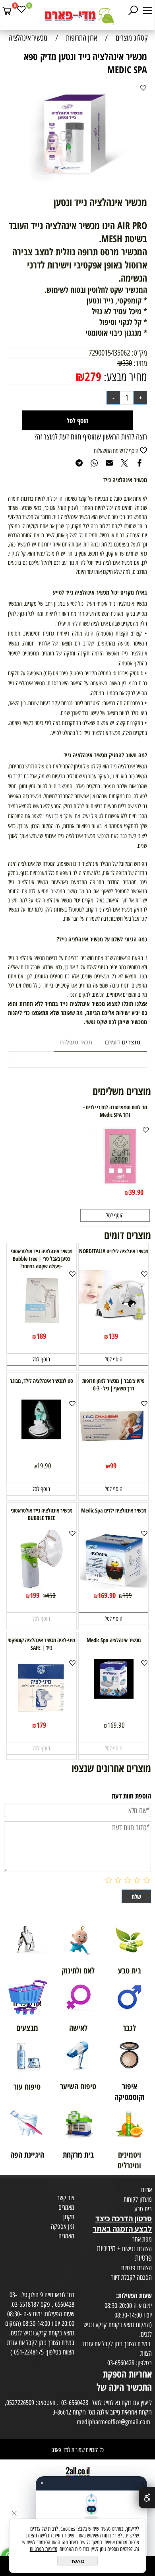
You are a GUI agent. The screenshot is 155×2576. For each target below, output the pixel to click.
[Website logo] (77, 16)
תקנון (69, 2217)
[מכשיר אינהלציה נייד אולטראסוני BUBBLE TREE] (42, 1586)
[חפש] (133, 11)
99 (113, 1466)
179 (41, 1725)
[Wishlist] (21, 11)
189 (41, 1336)
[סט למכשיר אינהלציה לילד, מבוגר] (41, 1437)
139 (113, 1336)
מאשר (77, 2561)
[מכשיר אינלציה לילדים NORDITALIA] (113, 1320)
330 (127, 363)
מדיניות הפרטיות (44, 2549)
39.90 (136, 1192)
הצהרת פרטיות (137, 2268)
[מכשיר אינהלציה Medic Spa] (114, 1696)
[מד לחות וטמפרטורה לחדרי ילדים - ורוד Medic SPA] (120, 1183)
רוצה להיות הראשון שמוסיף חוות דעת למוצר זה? (91, 437)
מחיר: (139, 363)
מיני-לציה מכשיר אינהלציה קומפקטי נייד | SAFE (41, 1644)
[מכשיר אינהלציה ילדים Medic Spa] (114, 1586)
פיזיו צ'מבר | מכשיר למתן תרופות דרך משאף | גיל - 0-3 (113, 1384)
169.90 (107, 1595)
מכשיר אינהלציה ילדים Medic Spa (114, 1510)
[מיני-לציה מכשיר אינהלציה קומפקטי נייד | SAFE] (42, 1716)
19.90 (44, 1466)
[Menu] (147, 11)
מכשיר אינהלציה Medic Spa (114, 1640)
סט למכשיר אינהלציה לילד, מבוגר (42, 1381)
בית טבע (143, 2209)
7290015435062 (109, 353)
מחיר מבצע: (124, 377)
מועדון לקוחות (138, 2199)
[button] (115, 1215)
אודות (146, 2190)
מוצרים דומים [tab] (123, 1042)
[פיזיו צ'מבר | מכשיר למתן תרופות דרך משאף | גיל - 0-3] (113, 1442)
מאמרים (66, 2207)
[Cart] (7, 11)
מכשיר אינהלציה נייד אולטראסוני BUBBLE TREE (42, 1514)
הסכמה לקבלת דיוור (132, 2277)
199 (127, 1596)
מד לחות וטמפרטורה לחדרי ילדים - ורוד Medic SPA (115, 1111)
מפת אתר (142, 2239)
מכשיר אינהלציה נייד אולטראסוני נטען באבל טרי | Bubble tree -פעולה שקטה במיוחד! (42, 1259)
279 (93, 376)
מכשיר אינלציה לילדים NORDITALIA (114, 1251)
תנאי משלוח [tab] (76, 1042)
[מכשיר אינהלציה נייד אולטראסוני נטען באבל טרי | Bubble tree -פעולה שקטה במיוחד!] (42, 1327)
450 (51, 1596)
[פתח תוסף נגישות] (147, 2498)
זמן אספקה (63, 2226)
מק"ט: (139, 353)
